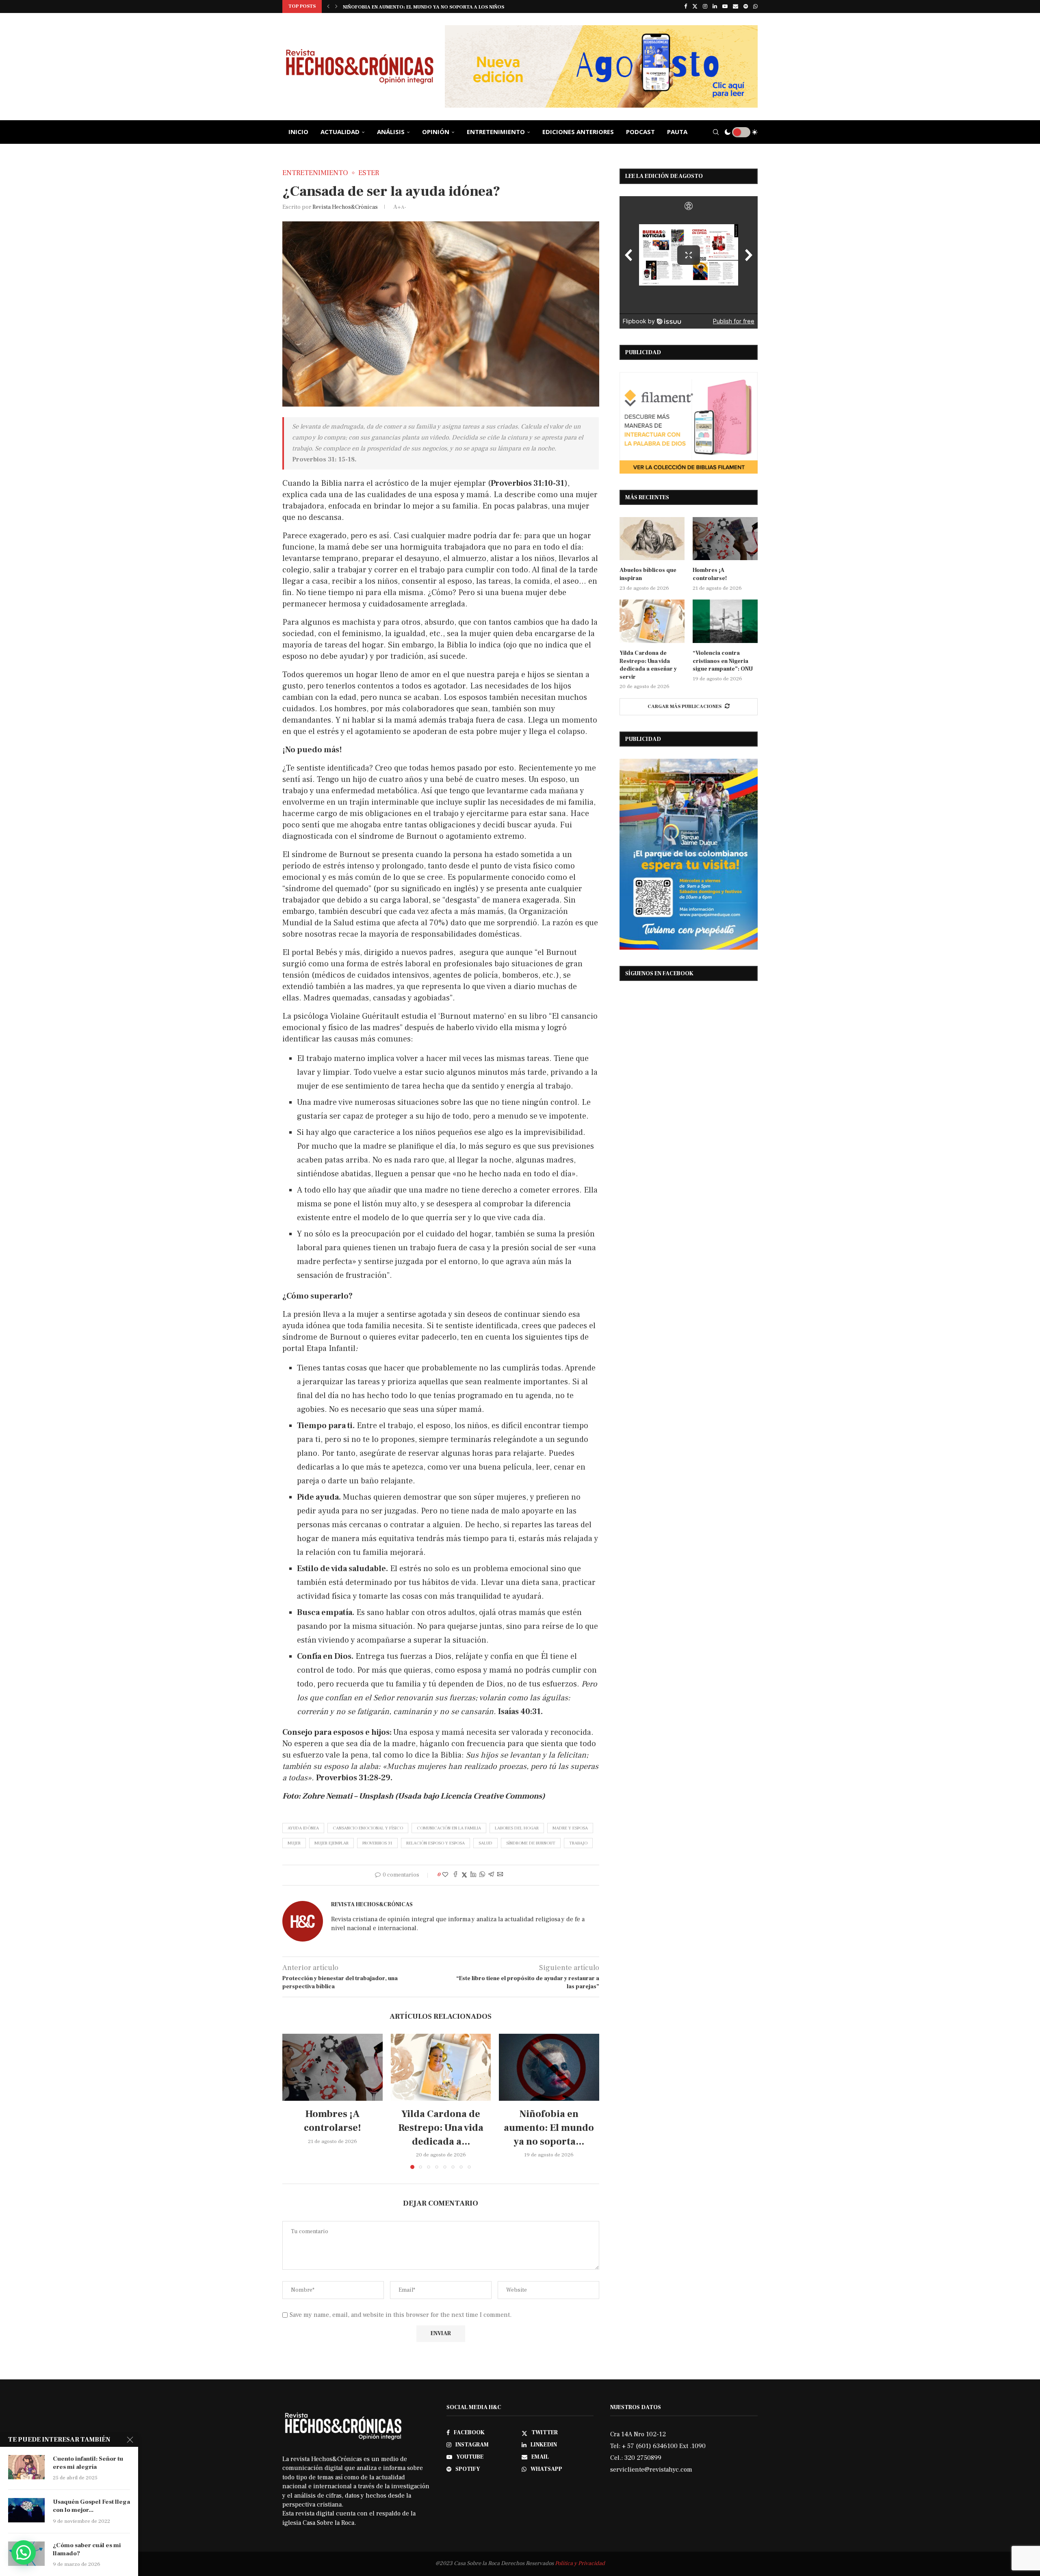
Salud (485, 1843)
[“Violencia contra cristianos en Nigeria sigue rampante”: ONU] (725, 621)
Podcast (640, 132)
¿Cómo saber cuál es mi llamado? (87, 2549)
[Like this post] (445, 1875)
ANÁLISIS (391, 132)
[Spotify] (746, 6)
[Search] (716, 132)
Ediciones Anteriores (578, 132)
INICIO (298, 132)
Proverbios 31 (377, 1843)
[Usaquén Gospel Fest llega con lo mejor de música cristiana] (26, 2510)
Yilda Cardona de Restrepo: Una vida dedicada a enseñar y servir (648, 665)
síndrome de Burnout (531, 1843)
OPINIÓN (436, 132)
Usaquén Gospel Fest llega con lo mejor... (91, 2506)
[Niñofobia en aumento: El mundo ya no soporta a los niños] (549, 2067)
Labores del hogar (517, 1828)
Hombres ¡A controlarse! (710, 574)
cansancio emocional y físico (368, 1828)
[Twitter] (695, 6)
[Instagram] (705, 6)
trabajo (578, 1843)
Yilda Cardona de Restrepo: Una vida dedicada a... (441, 2128)
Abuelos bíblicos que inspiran (648, 574)
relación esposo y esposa (435, 1843)
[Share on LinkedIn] (473, 1875)
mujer (294, 1843)
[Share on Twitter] (464, 1875)
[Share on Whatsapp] (482, 1875)
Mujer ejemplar (331, 1843)
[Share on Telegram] (491, 1875)
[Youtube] (725, 6)
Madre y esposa (570, 1828)
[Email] (736, 6)
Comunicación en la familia (449, 1828)
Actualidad (340, 132)
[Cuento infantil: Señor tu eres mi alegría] (26, 2467)
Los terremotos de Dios (376, 7)
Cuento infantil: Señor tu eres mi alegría (88, 2463)
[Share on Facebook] (455, 1875)
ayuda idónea (303, 1828)
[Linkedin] (715, 6)
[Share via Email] (500, 1875)
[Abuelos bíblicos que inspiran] (652, 539)
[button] (328, 6)
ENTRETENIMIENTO (496, 132)
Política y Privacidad (580, 2563)
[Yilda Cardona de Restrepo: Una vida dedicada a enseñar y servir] (441, 2067)
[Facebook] (686, 6)
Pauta (677, 132)
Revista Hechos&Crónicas (345, 207)
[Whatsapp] (755, 6)
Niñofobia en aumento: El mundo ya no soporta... (549, 2128)
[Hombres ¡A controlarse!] (333, 2067)
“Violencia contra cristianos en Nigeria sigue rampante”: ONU (723, 661)
